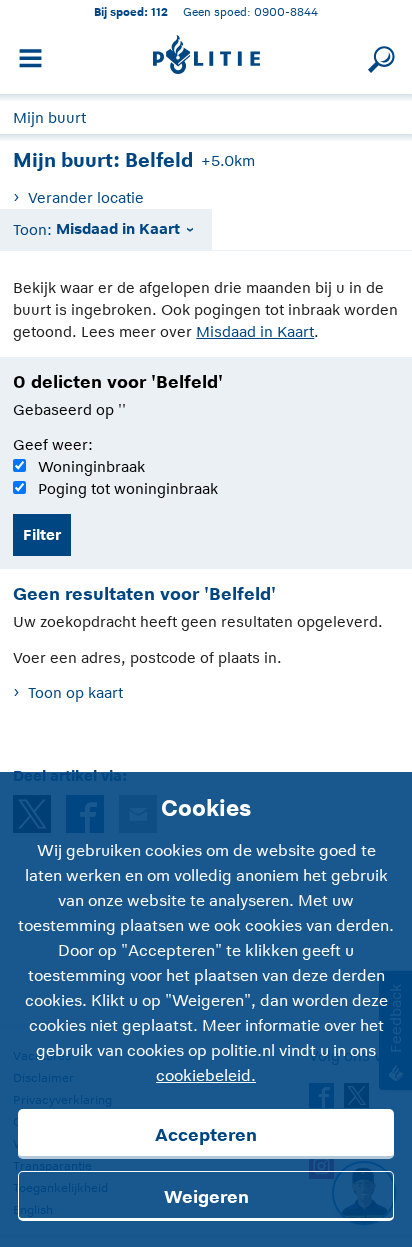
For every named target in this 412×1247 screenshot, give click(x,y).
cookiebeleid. (206, 1076)
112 (159, 11)
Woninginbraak (91, 466)
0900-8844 (286, 11)
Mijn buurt (49, 117)
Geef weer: (53, 444)
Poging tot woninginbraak (128, 488)
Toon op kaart (75, 692)
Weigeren (206, 1197)
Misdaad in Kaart (255, 331)
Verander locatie (85, 197)
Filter (42, 534)
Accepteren (206, 1135)
